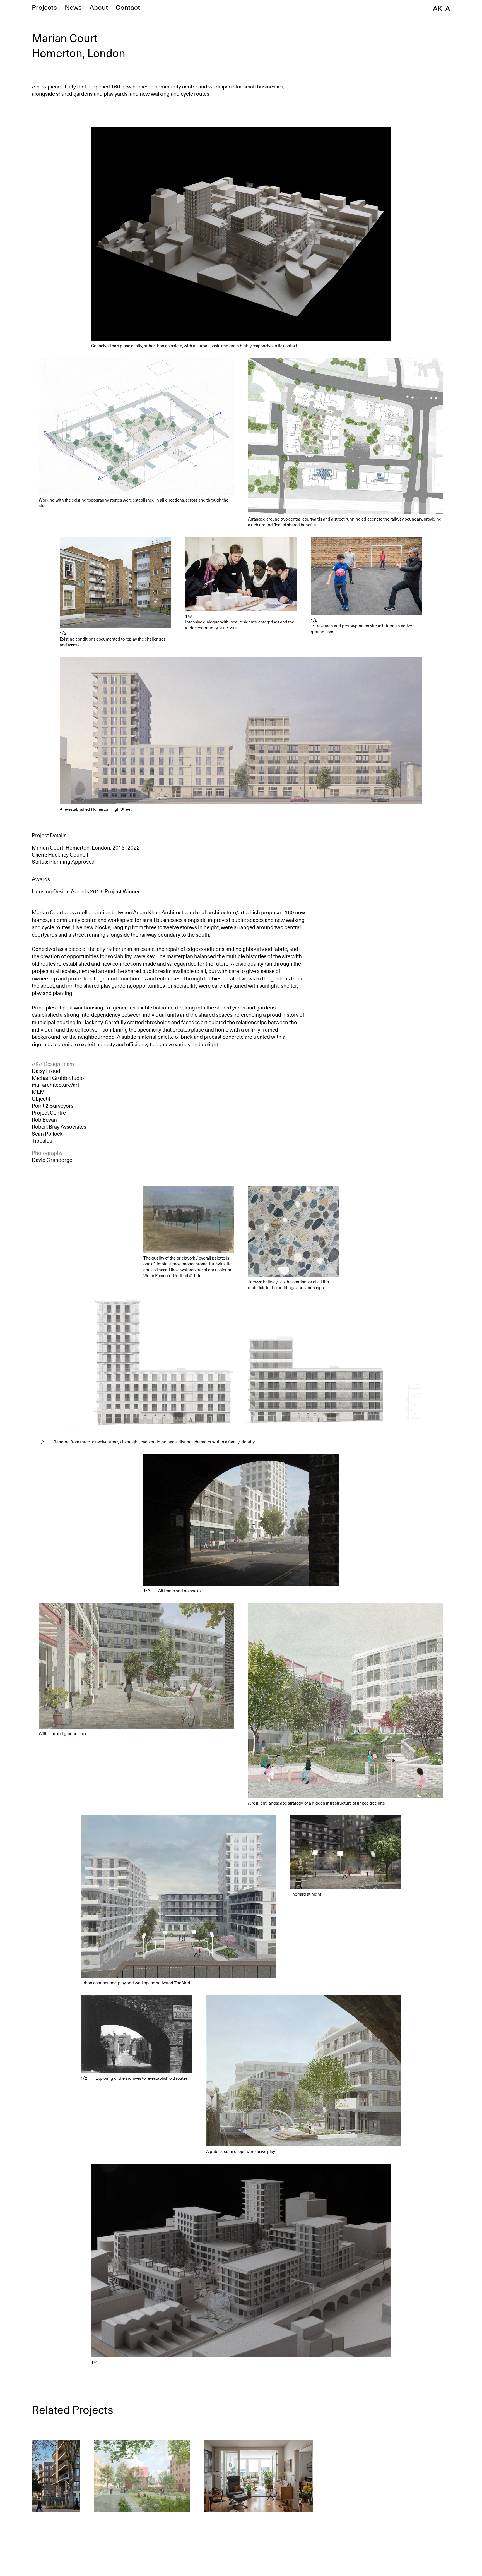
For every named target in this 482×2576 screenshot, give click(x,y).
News (73, 8)
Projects (44, 8)
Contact (128, 8)
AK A (441, 8)
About (99, 8)
